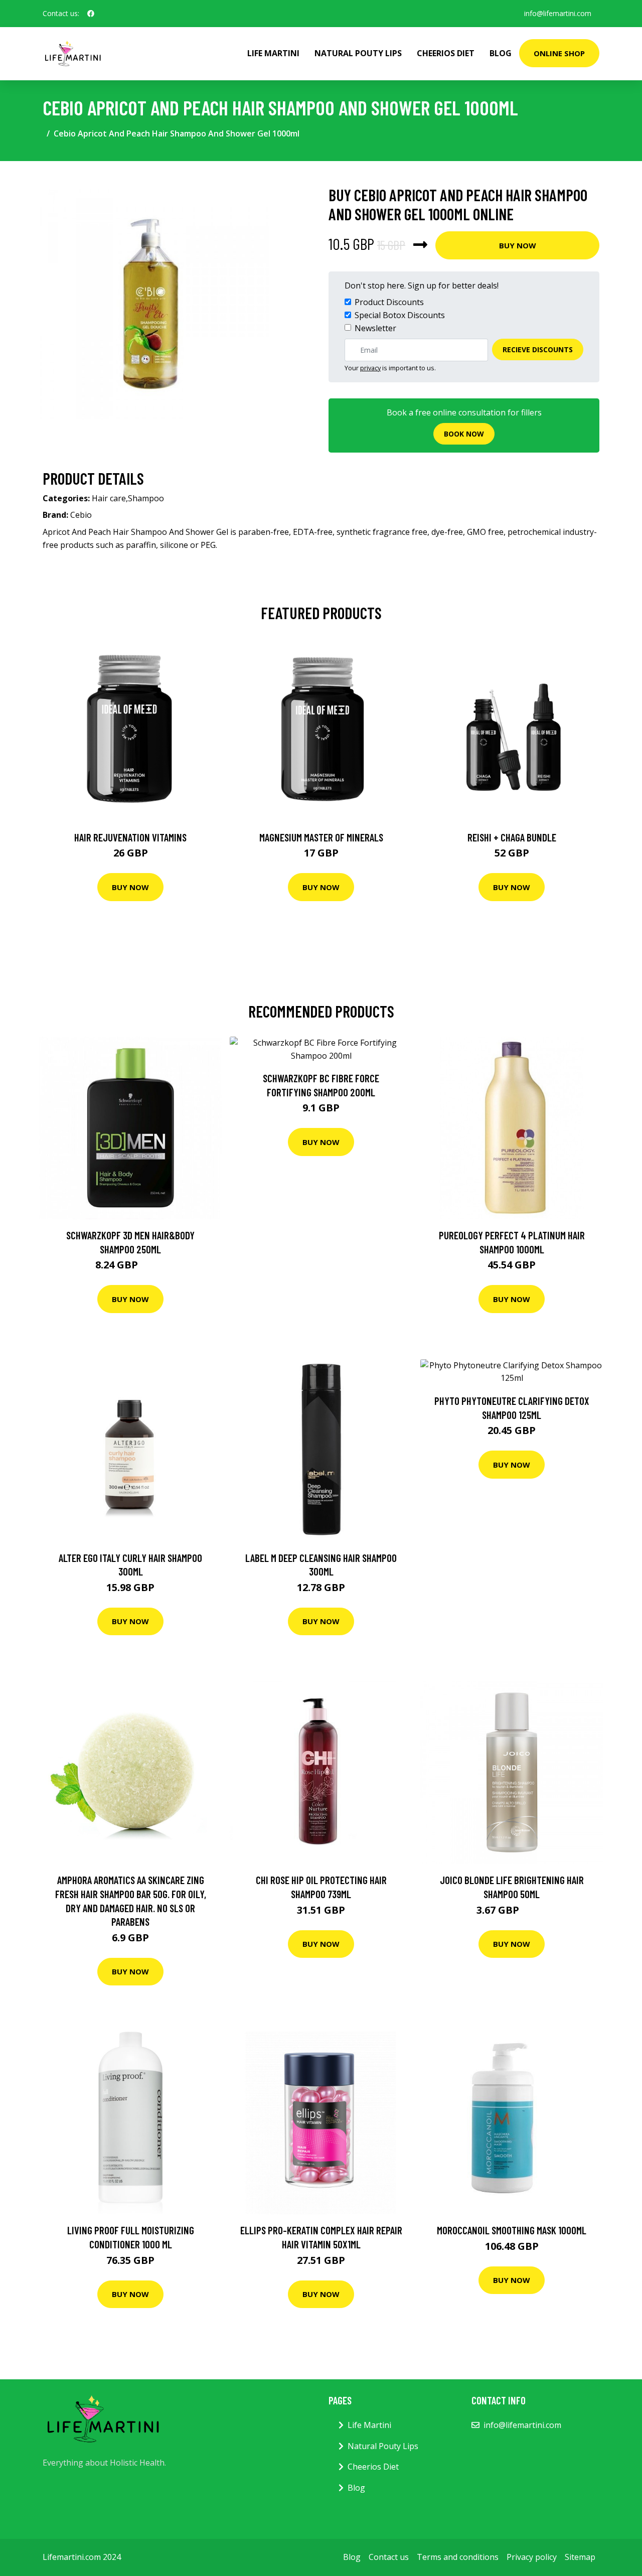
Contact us (389, 2557)
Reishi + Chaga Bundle (512, 837)
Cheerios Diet (446, 53)
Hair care (109, 498)
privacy (370, 368)
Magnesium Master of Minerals (321, 837)
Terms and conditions (458, 2557)
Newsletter (375, 328)
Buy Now (518, 245)
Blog (501, 53)
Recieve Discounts (538, 349)
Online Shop (559, 53)
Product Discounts (389, 302)
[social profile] (91, 14)
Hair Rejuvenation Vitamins (130, 837)
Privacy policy (532, 2557)
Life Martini (273, 53)
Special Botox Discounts (400, 315)
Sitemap (580, 2557)
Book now (464, 434)
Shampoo (146, 498)
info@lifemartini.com (558, 13)
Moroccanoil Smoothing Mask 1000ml (512, 2230)
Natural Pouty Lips (358, 53)
